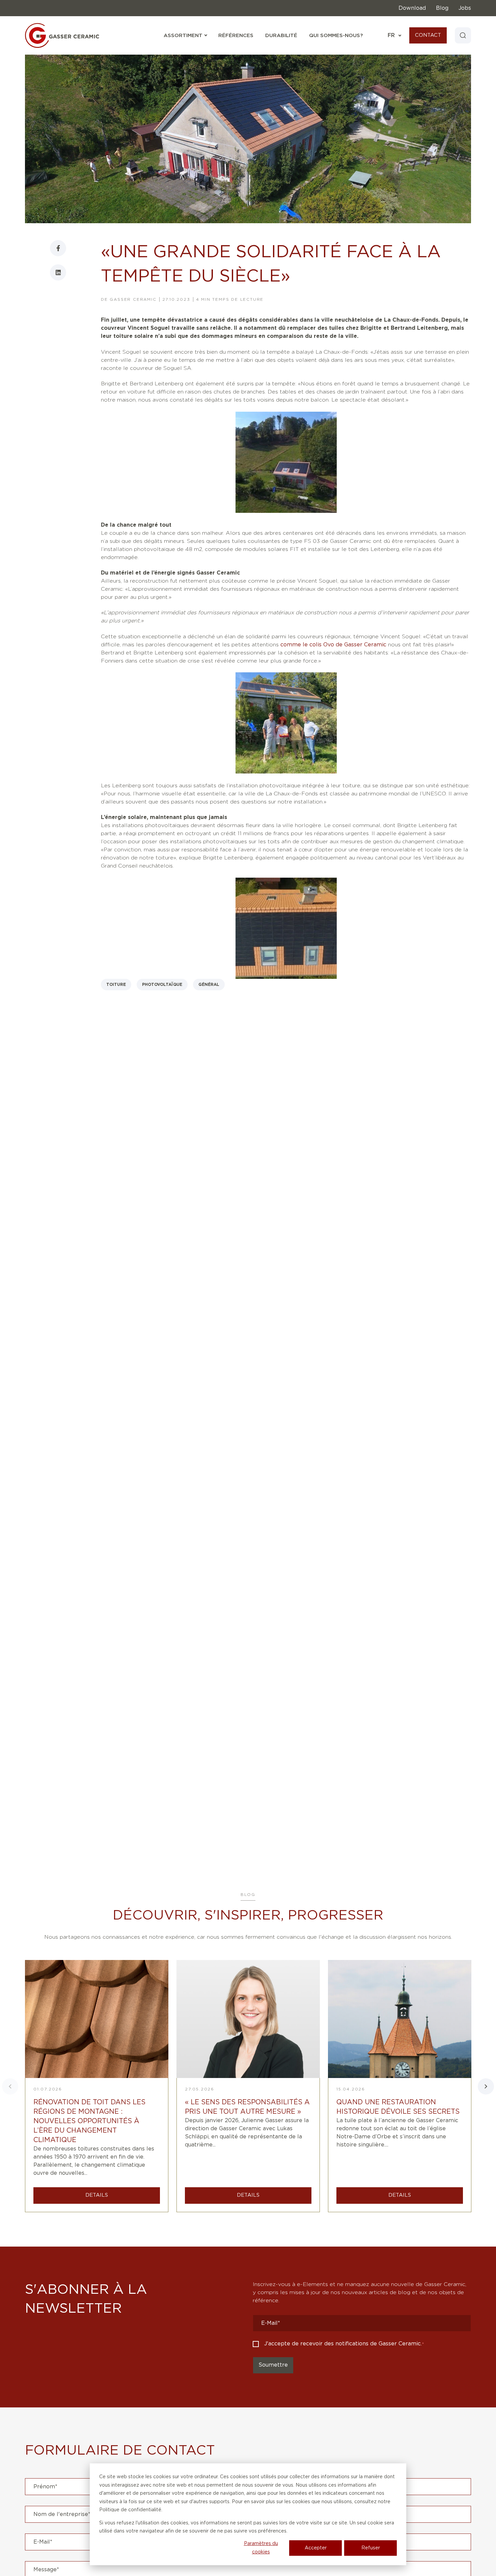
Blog (442, 8)
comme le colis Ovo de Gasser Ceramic (333, 645)
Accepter (316, 2548)
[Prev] (10, 2086)
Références (236, 36)
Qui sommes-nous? (336, 36)
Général (209, 985)
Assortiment (185, 36)
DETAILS (97, 2195)
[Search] (463, 35)
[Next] (486, 2086)
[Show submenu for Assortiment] (205, 35)
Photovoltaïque (162, 985)
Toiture (116, 985)
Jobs (465, 8)
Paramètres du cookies (261, 2548)
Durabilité (281, 36)
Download (412, 8)
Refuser (371, 2548)
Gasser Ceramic (133, 299)
